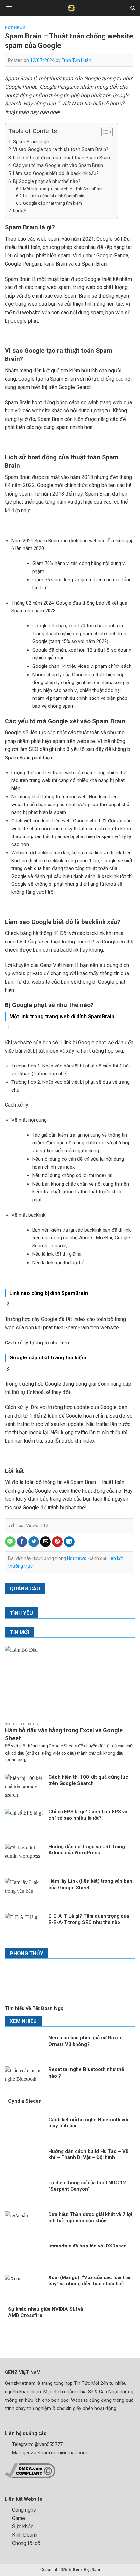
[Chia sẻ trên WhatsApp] (10, 1542)
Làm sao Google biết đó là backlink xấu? (56, 173)
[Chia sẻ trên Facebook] (22, 1542)
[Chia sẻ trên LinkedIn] (69, 1542)
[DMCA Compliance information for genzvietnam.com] (30, 2470)
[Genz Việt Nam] (71, 8)
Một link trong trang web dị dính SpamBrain (63, 189)
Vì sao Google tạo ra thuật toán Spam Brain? (62, 150)
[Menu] (9, 8)
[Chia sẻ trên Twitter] (34, 1542)
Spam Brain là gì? (32, 142)
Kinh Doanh (25, 2535)
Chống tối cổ (26, 2543)
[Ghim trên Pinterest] (57, 1542)
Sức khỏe (23, 2527)
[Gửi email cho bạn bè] (45, 1542)
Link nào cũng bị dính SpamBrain (54, 196)
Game (19, 2518)
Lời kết (22, 211)
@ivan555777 (48, 2444)
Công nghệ (24, 2510)
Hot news (15, 28)
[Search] (133, 8)
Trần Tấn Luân (76, 60)
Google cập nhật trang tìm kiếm (53, 203)
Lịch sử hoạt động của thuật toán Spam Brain (62, 158)
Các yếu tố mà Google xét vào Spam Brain (58, 166)
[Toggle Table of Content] (104, 132)
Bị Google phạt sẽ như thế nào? (47, 182)
